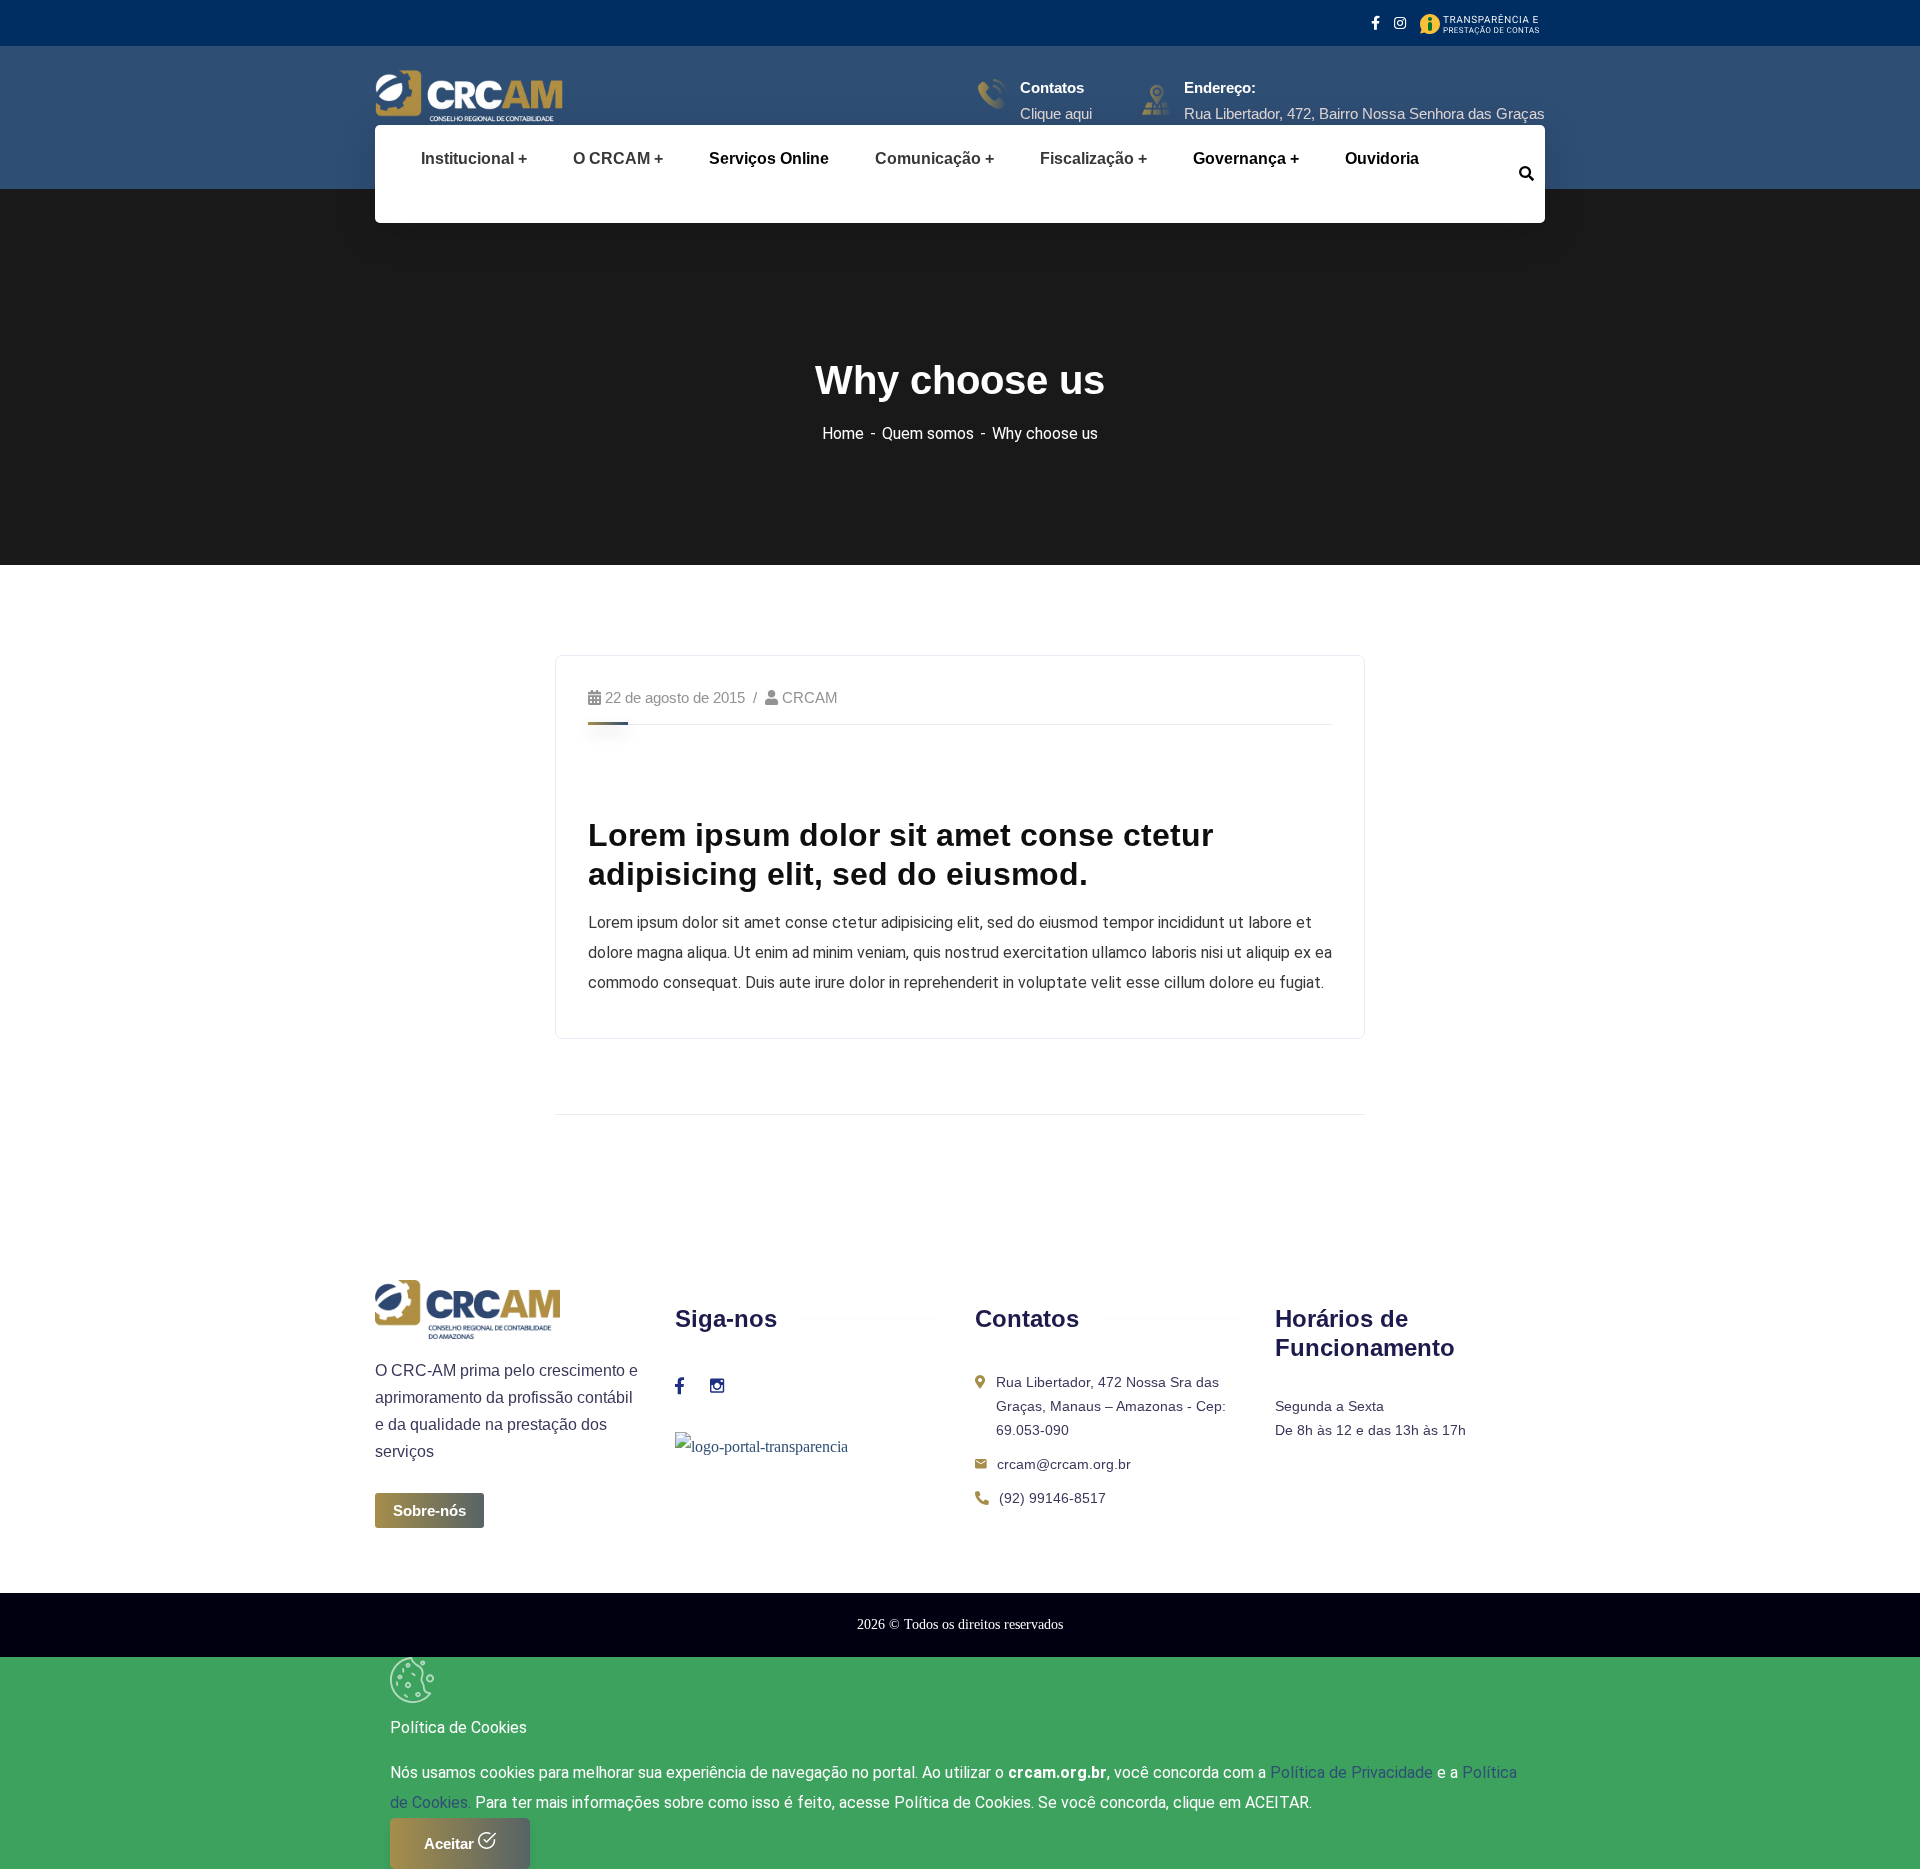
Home (843, 433)
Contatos (1052, 87)
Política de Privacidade (1353, 1772)
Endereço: (1220, 87)
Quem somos (928, 433)
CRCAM (810, 697)
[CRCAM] (437, 100)
